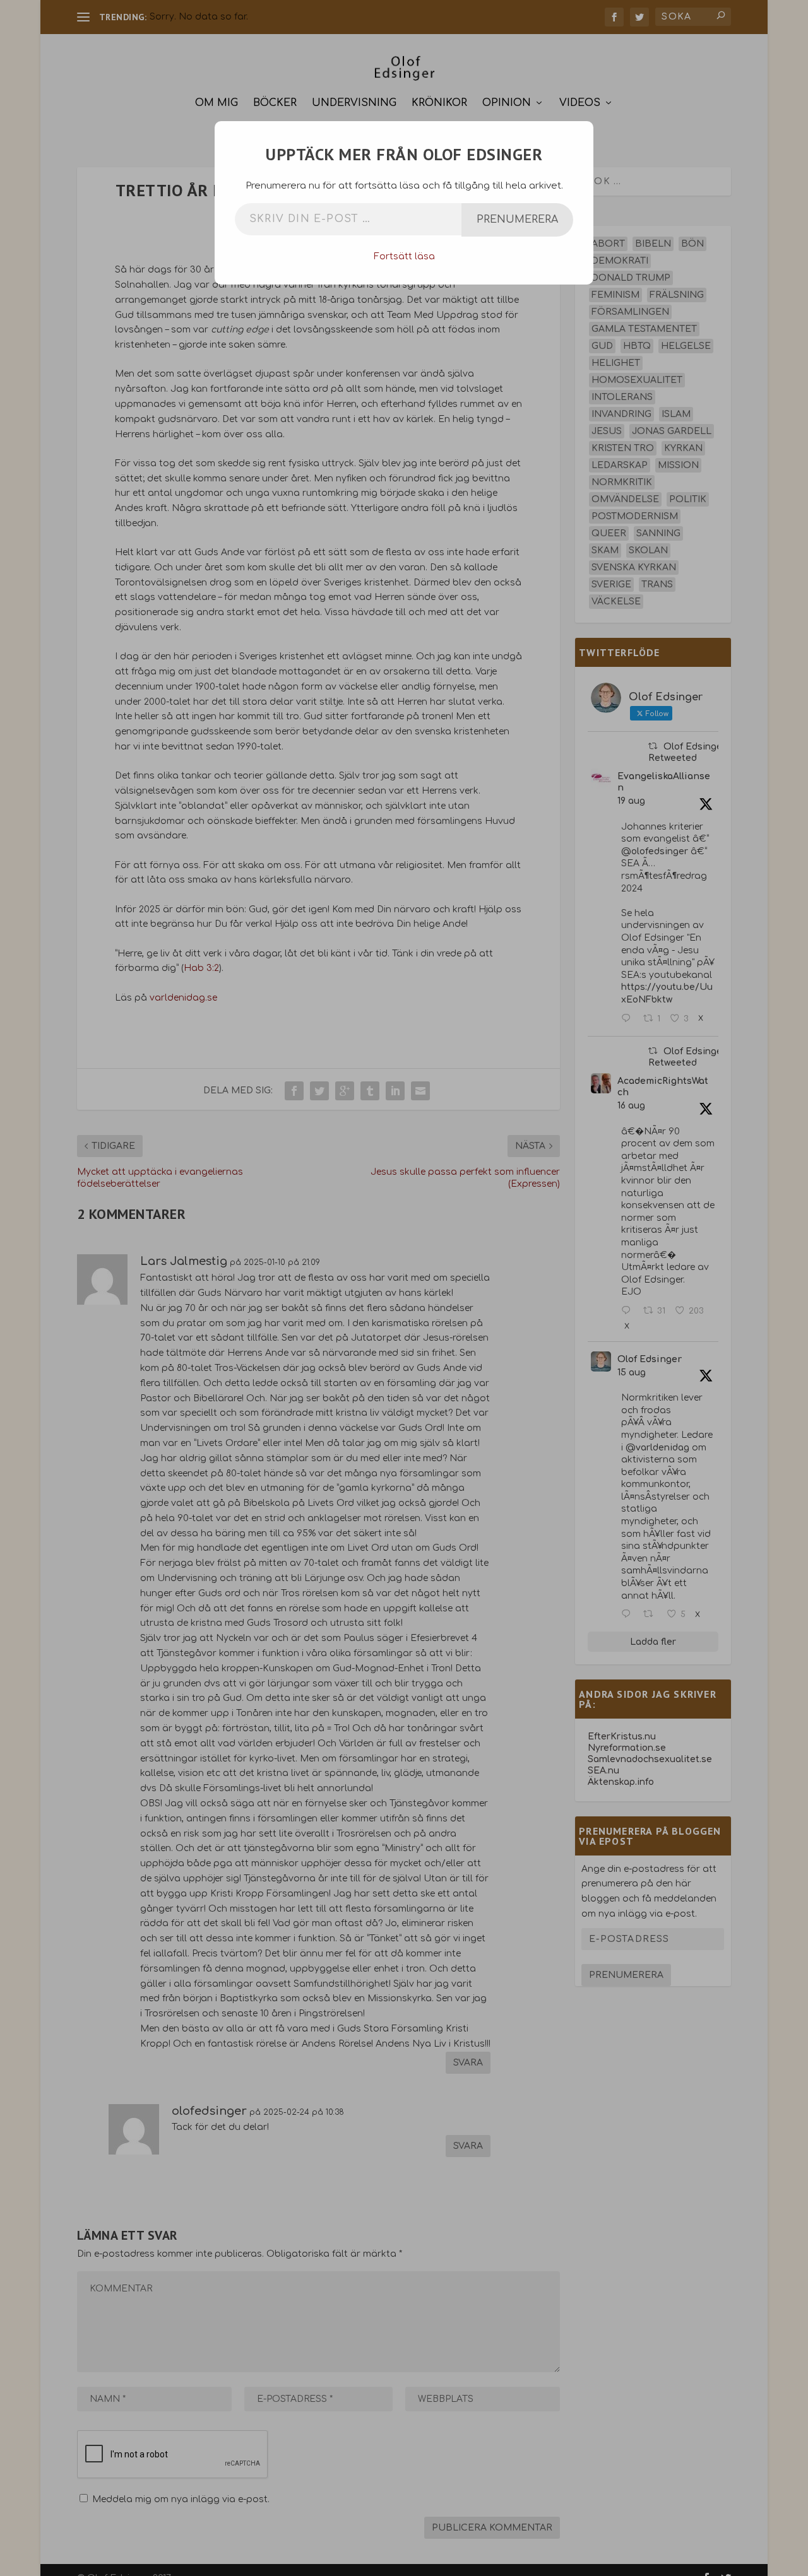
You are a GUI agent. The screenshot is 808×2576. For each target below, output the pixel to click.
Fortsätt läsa (404, 256)
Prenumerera (517, 220)
